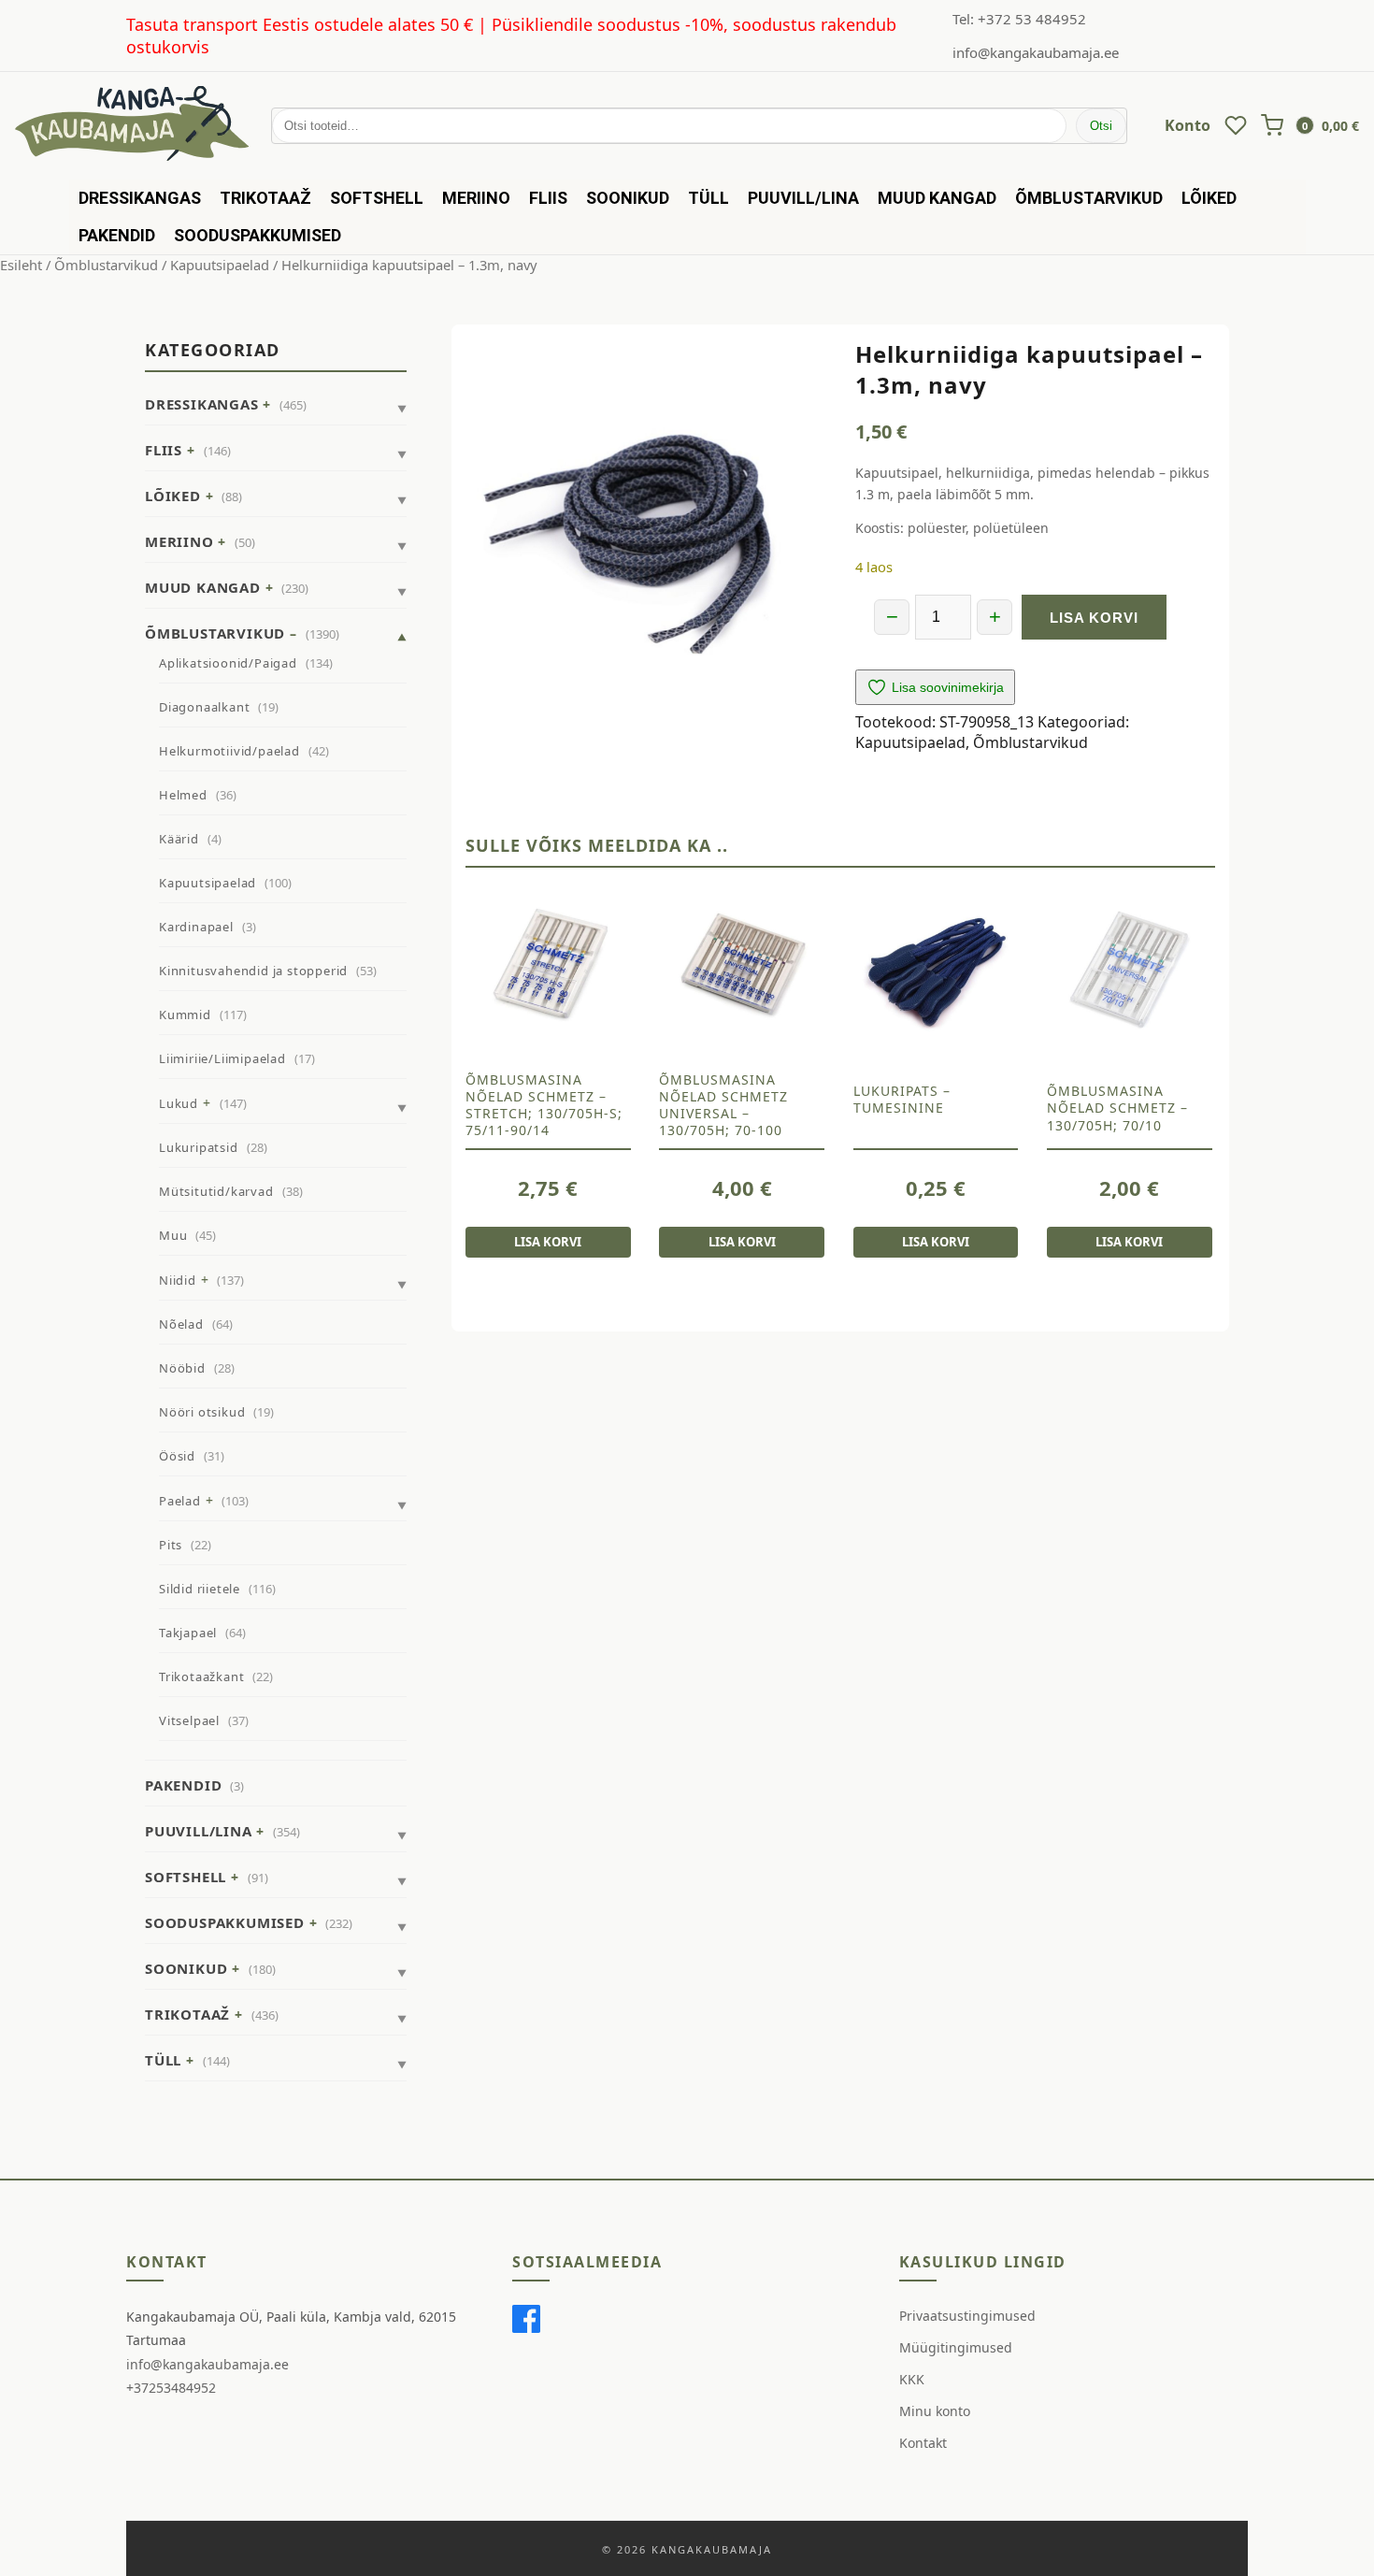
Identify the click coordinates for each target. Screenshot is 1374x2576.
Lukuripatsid (199, 1147)
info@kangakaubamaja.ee (1036, 52)
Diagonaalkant (204, 707)
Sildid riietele (200, 1589)
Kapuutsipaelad (220, 265)
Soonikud (628, 198)
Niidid (178, 1280)
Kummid (185, 1015)
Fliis (548, 198)
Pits (171, 1545)
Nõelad (181, 1324)
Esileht (21, 265)
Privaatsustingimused (967, 2316)
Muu (173, 1235)
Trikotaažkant (201, 1677)
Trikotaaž (265, 198)
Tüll (708, 198)
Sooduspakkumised (258, 235)
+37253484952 (171, 2388)
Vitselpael (189, 1720)
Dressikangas (140, 198)
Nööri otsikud (202, 1412)
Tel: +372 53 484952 (1019, 19)
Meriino (476, 198)
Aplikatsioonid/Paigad (228, 663)
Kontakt (923, 2443)
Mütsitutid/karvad (216, 1191)
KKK (912, 2379)
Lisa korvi (1094, 618)
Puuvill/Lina (803, 198)
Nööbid (182, 1368)
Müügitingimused (956, 2347)
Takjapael (188, 1633)
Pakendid (117, 235)
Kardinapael (196, 927)
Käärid (179, 839)
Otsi (1101, 126)
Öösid (177, 1456)
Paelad (180, 1501)
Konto (1188, 125)
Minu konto (935, 2411)
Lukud (179, 1103)
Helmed (183, 795)
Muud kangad (937, 198)
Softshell (377, 198)
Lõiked (1209, 198)
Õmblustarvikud (1089, 198)
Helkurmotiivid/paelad (229, 751)
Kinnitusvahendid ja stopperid (253, 971)
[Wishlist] (1236, 125)
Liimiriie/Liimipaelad (222, 1058)
